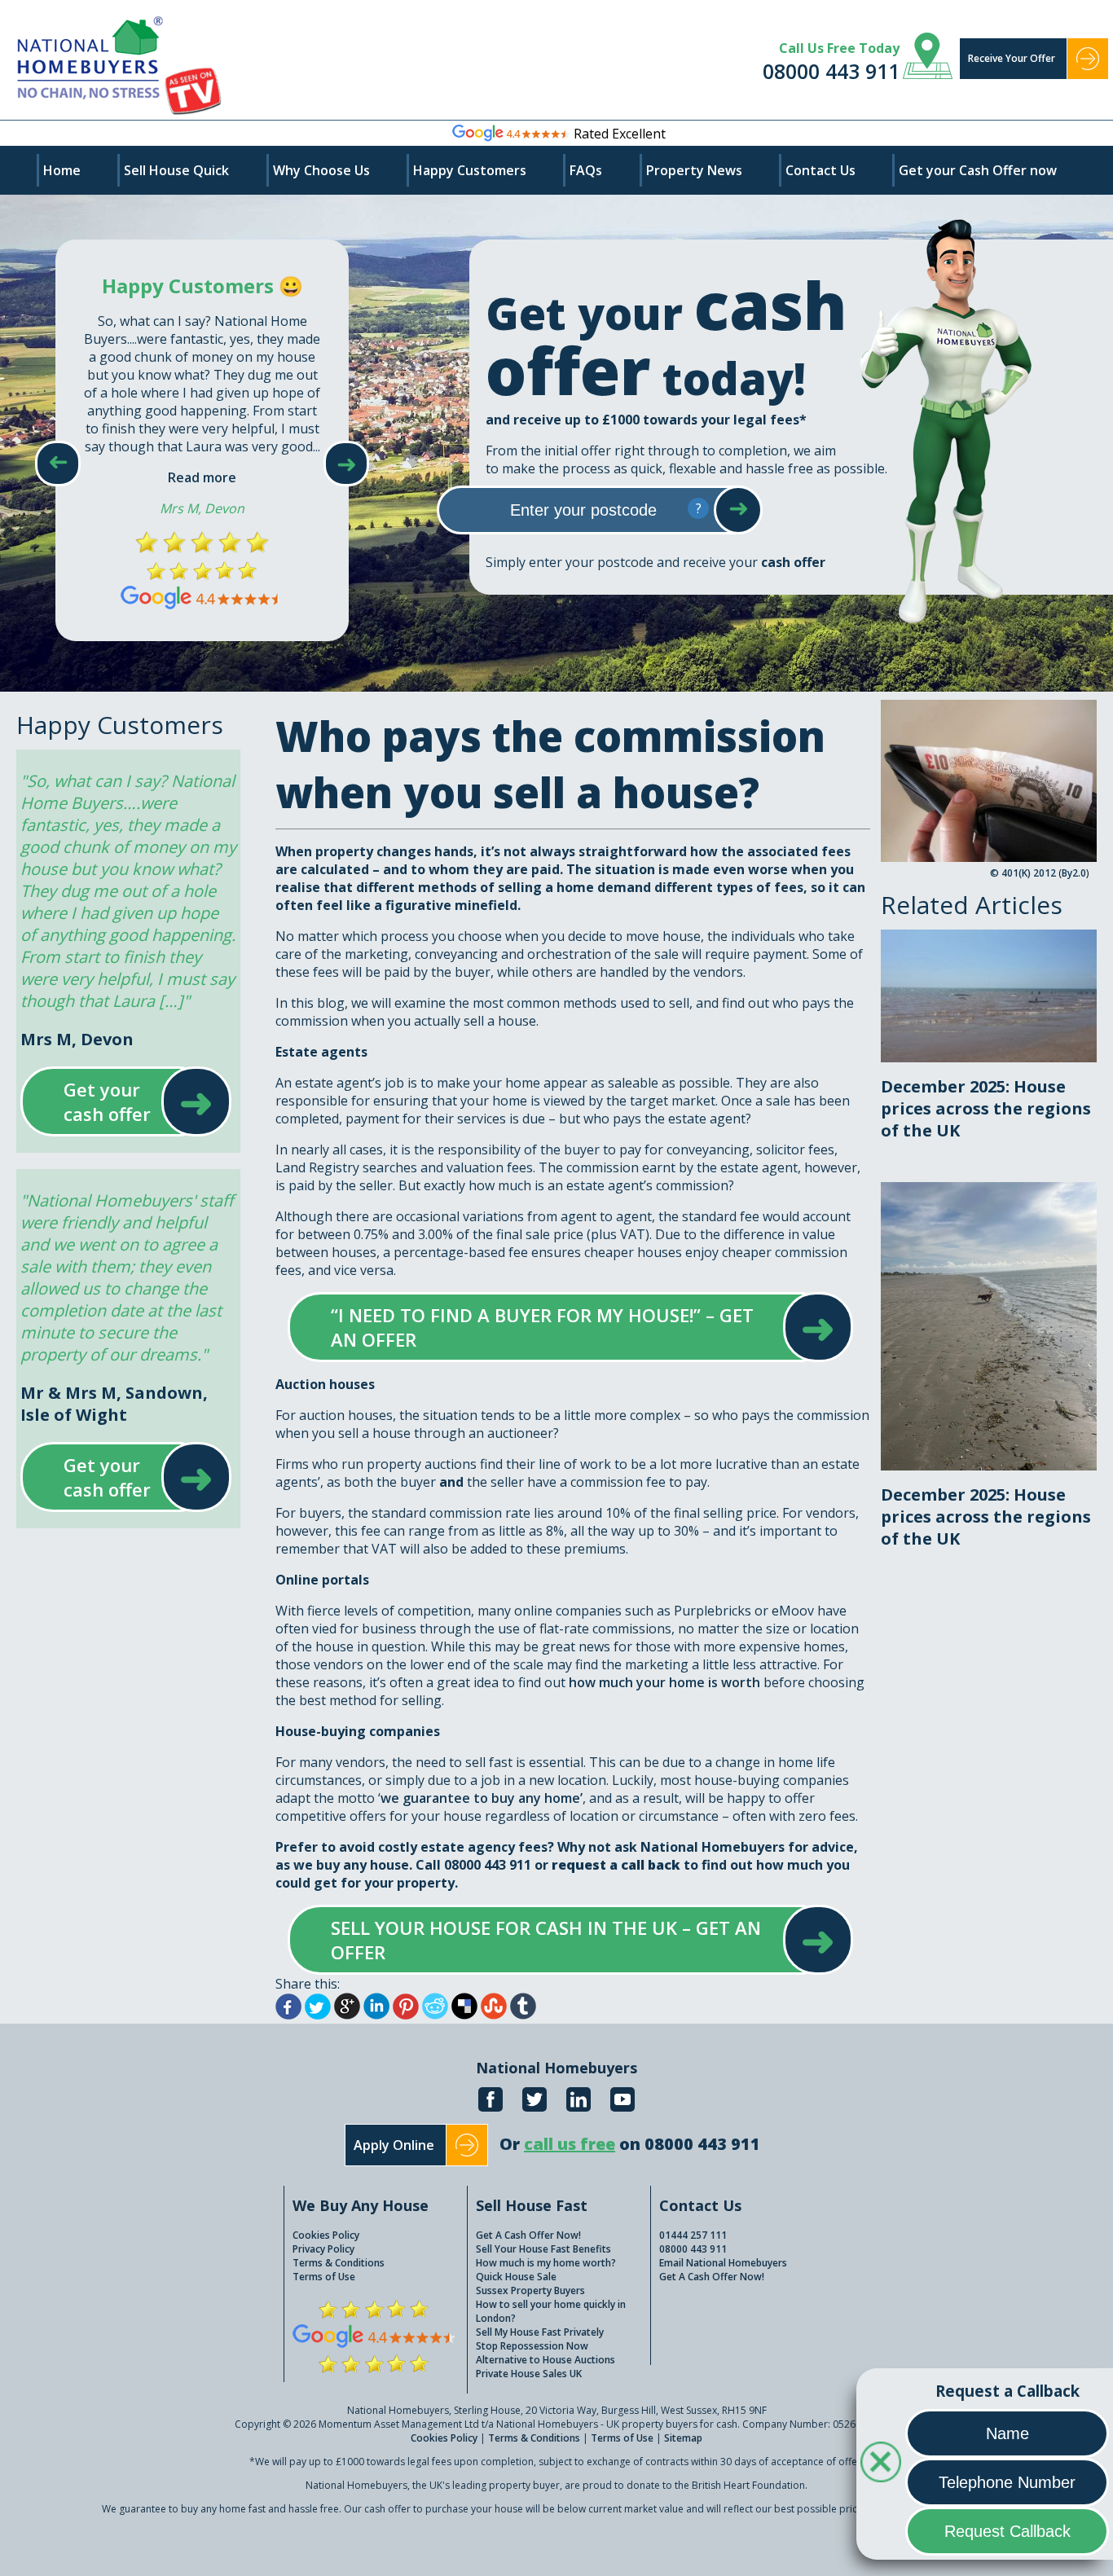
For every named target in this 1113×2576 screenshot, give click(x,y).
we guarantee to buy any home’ (482, 1798)
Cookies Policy (326, 2235)
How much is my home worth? (546, 2263)
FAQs (586, 170)
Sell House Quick (176, 170)
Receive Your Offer (1012, 58)
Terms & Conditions (339, 2263)
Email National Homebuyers (723, 2263)
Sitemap (683, 2438)
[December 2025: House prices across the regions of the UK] (989, 939)
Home (62, 170)
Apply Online (394, 2145)
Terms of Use (324, 2277)
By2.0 (1074, 873)
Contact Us (820, 170)
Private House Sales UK (529, 2374)
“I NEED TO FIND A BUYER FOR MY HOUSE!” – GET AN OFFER (554, 1327)
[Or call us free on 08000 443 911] (630, 2162)
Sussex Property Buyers (530, 2290)
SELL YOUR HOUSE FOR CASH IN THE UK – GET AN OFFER (554, 1940)
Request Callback (1007, 2531)
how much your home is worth (664, 1682)
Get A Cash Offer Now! (528, 2235)
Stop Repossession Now (532, 2346)
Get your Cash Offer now (978, 170)
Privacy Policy (323, 2249)
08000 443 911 (831, 71)
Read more (202, 477)
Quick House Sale (516, 2277)
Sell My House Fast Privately (540, 2332)
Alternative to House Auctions (546, 2360)
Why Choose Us (321, 170)
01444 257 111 (693, 2235)
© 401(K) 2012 (1023, 873)
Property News (694, 170)
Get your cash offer (110, 1101)
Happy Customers (470, 170)
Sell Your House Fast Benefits (543, 2249)
